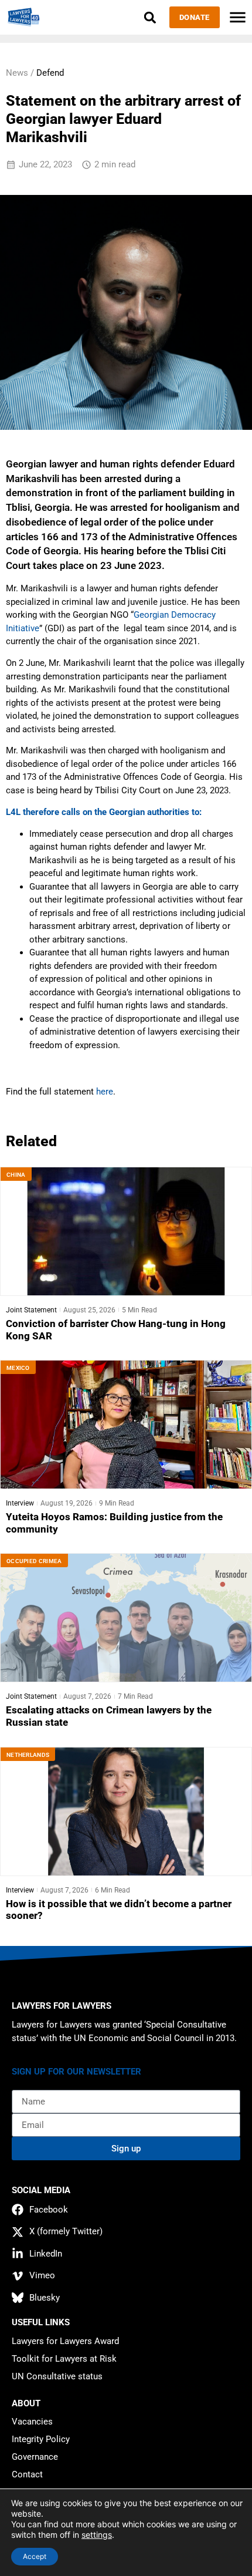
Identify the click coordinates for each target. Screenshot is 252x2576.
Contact (27, 2474)
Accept (35, 2556)
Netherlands (28, 1755)
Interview (20, 1503)
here (105, 1092)
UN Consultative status (57, 2376)
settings (97, 2535)
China (16, 1175)
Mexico (18, 1368)
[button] (150, 17)
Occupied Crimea (34, 1561)
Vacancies (32, 2422)
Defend (50, 73)
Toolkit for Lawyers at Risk (64, 2359)
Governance (35, 2457)
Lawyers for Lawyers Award (65, 2341)
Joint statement (31, 1310)
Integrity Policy (41, 2439)
